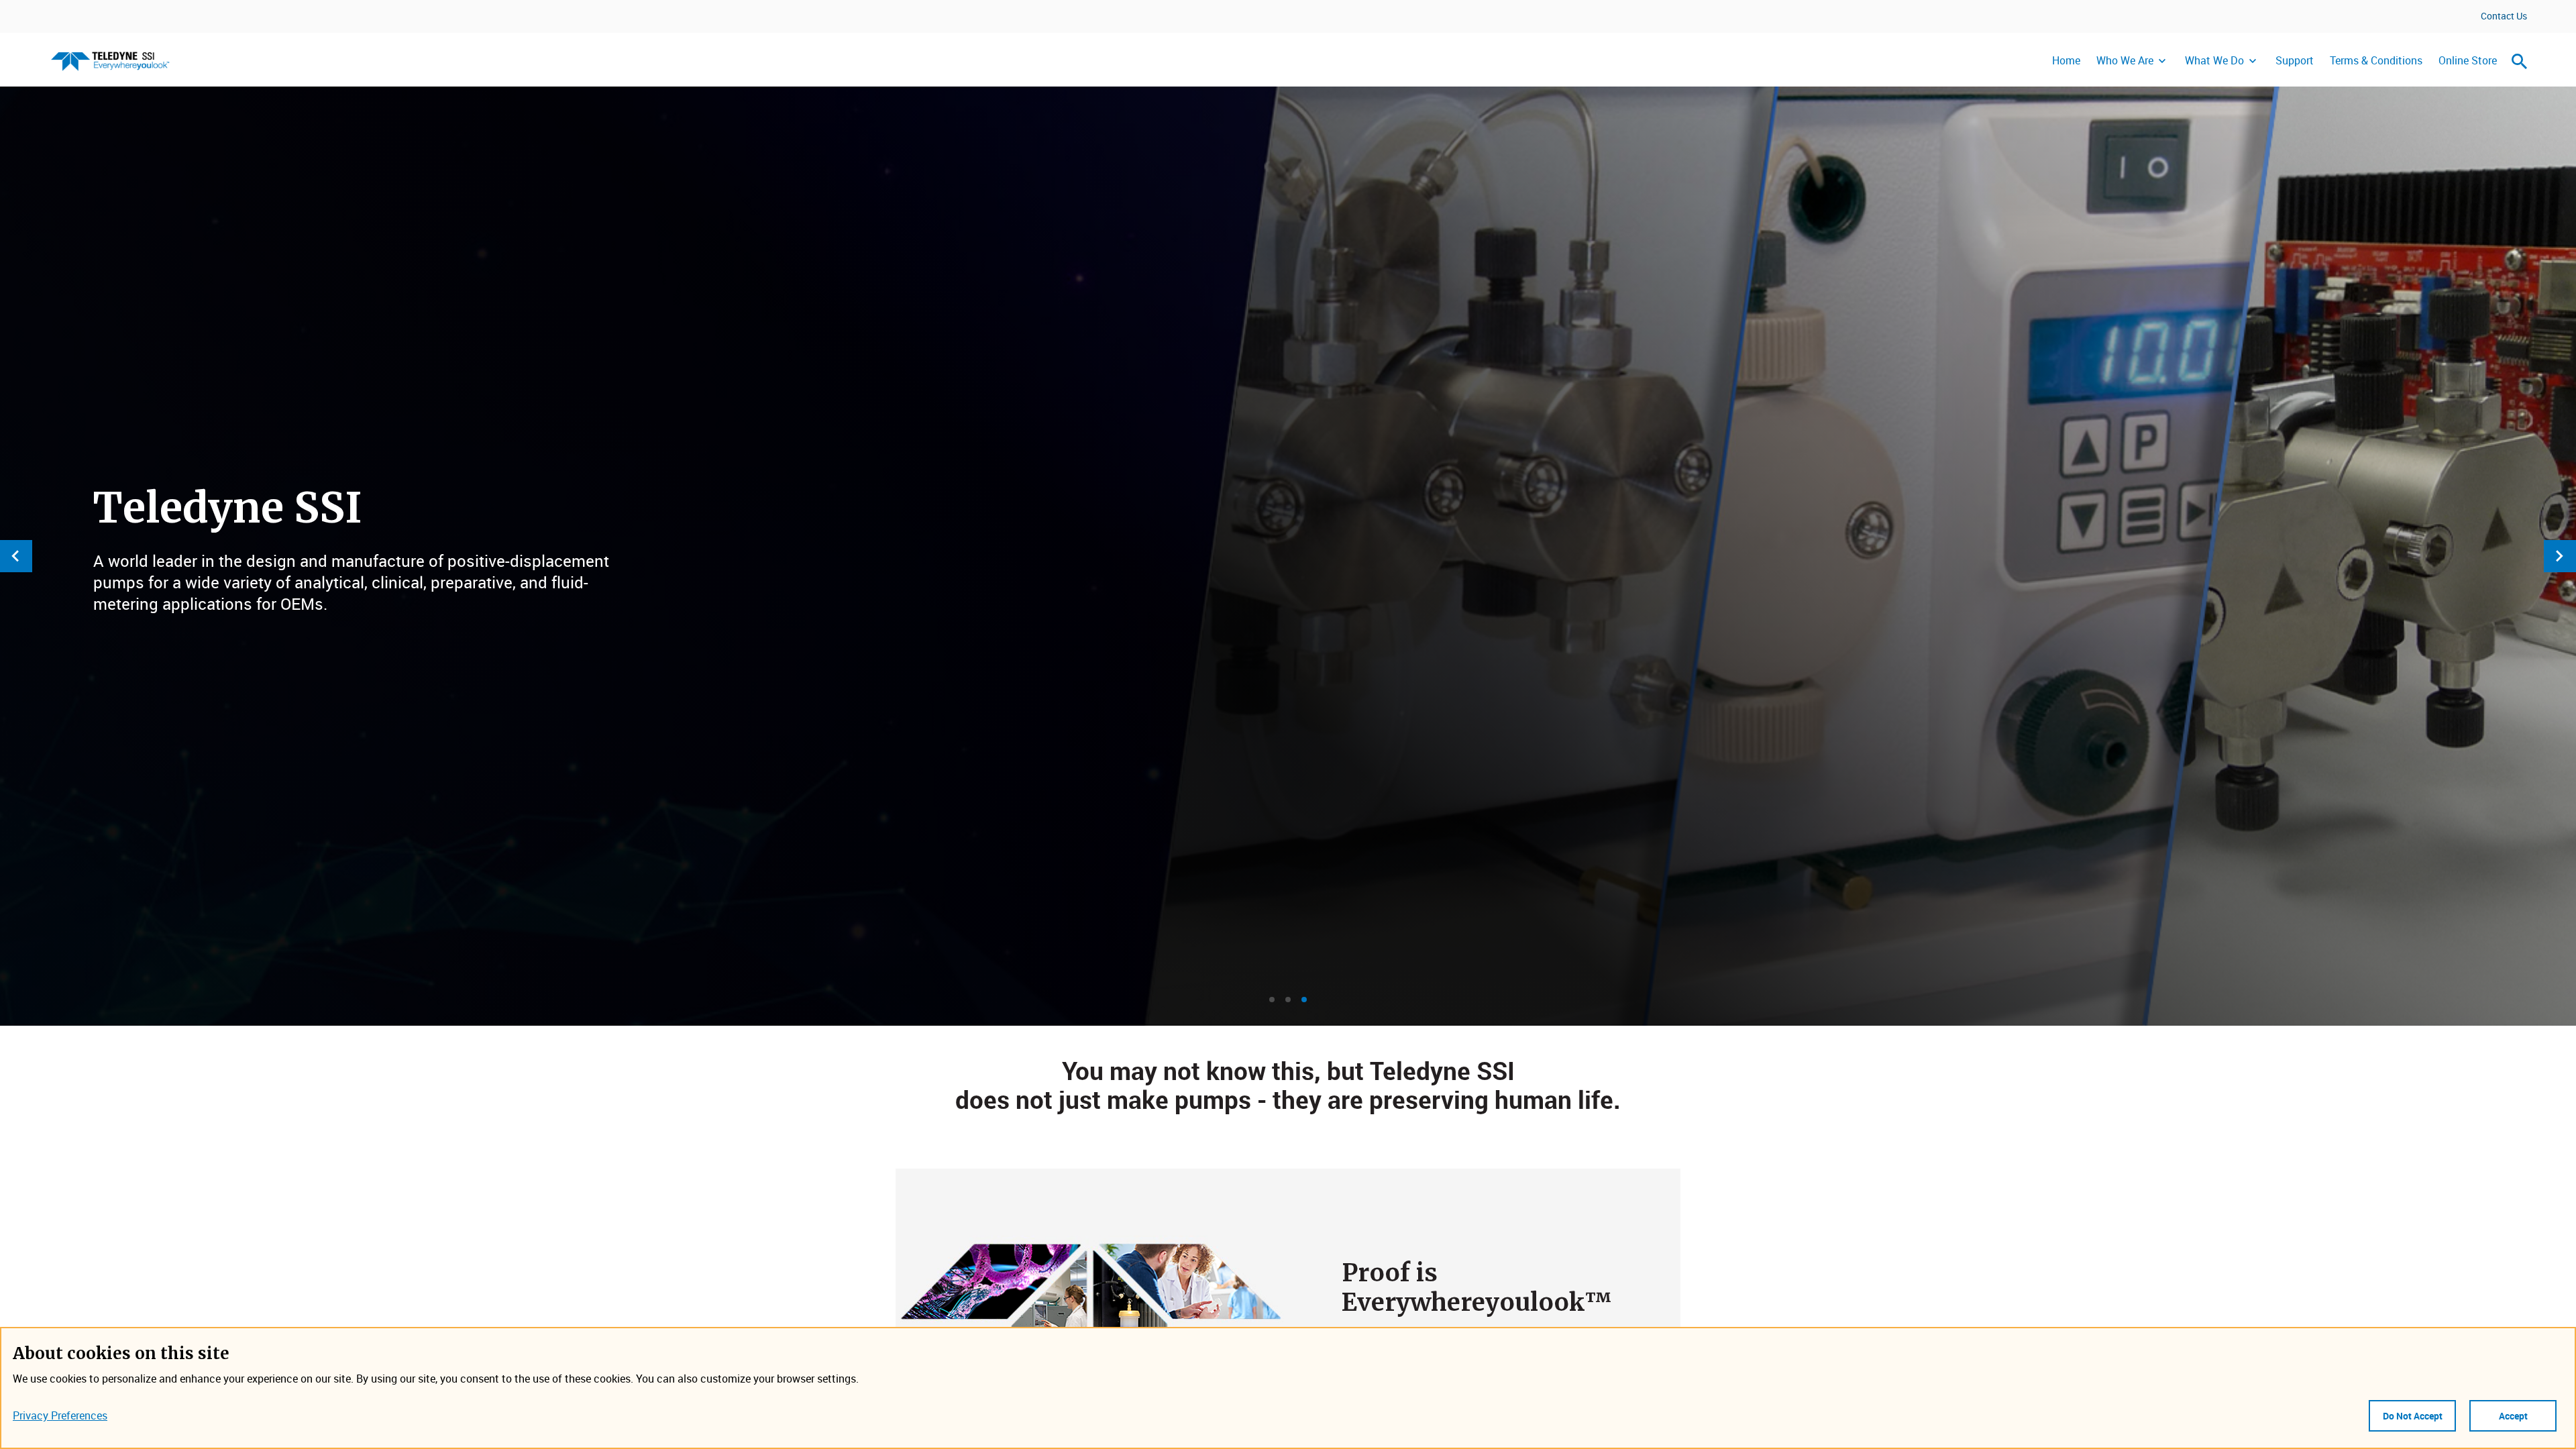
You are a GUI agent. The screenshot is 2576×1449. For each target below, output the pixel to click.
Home (2066, 60)
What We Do (2214, 60)
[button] (1272, 1000)
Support (2295, 60)
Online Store (2468, 60)
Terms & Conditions (2376, 60)
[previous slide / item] (16, 556)
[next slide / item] (2560, 556)
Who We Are (2125, 60)
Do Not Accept (2413, 1416)
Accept (2513, 1416)
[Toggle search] (2520, 61)
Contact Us (2504, 16)
